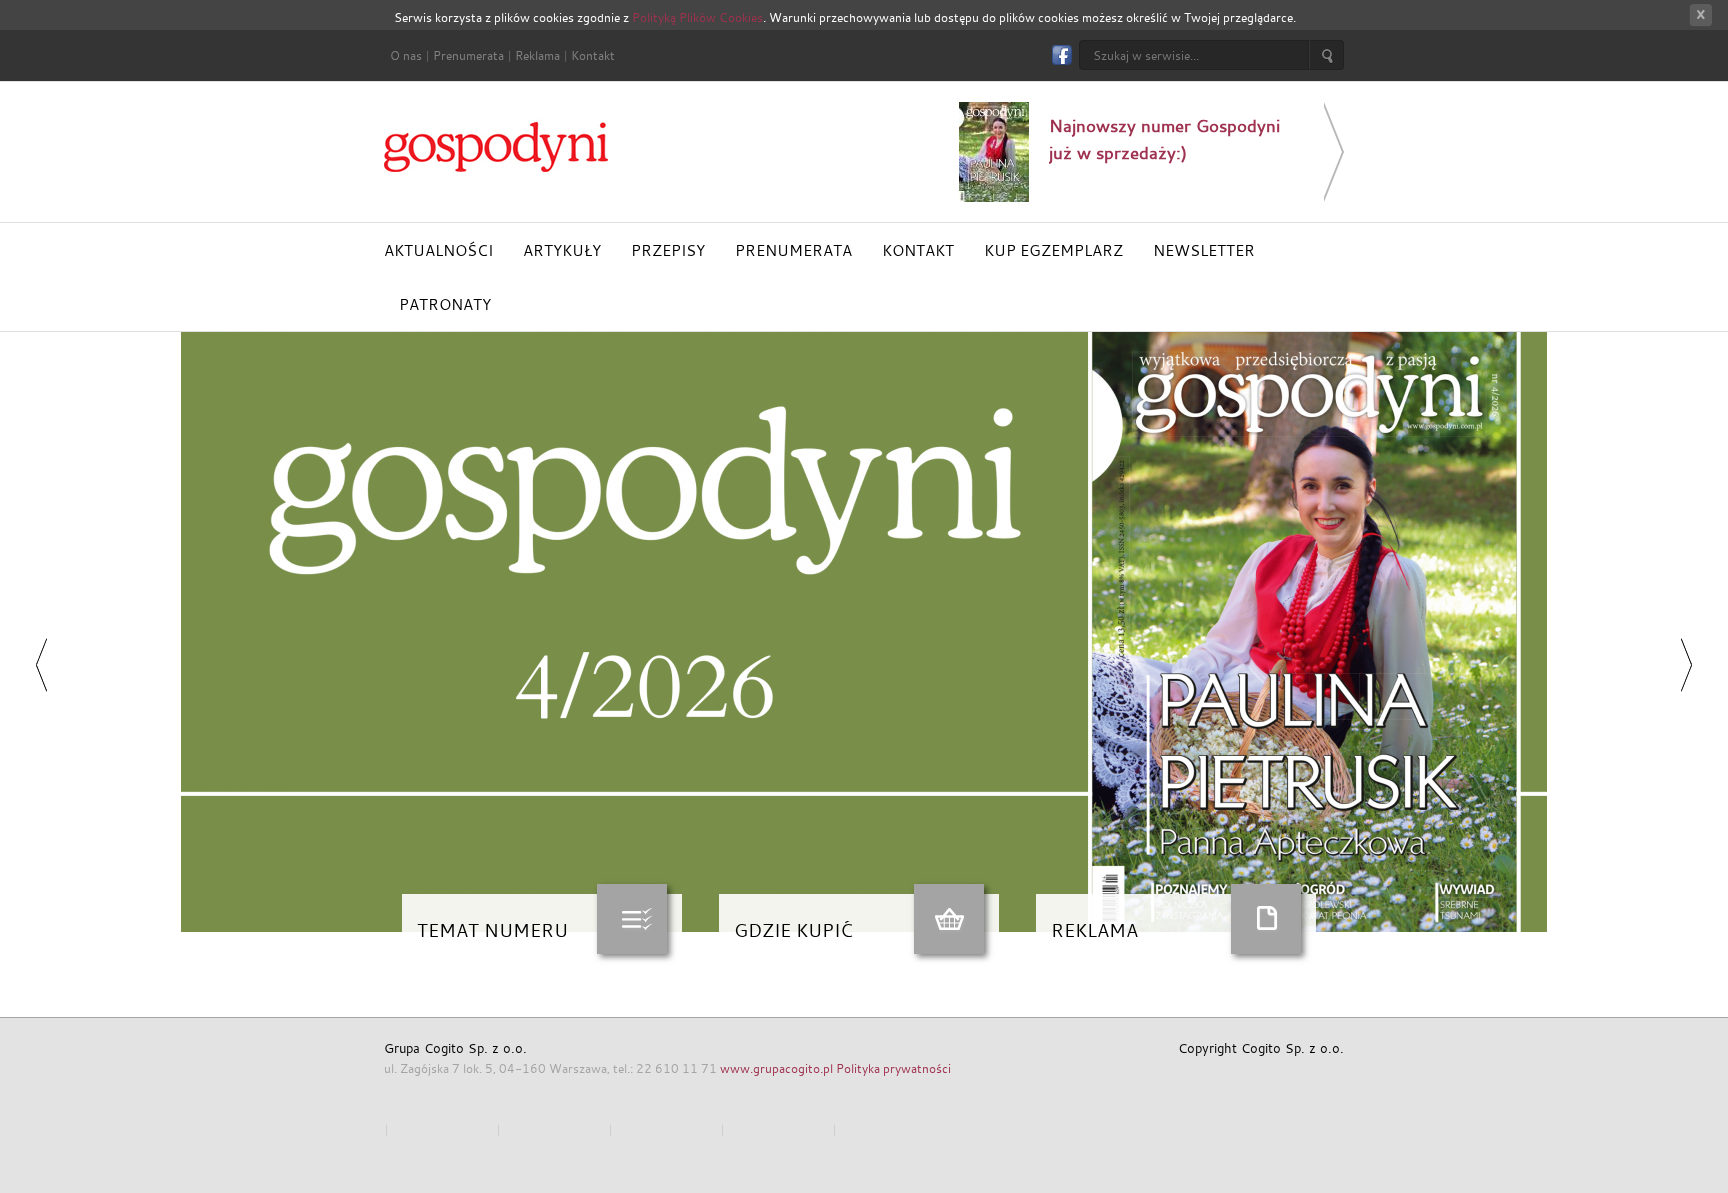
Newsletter (1204, 250)
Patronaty (445, 304)
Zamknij (1700, 15)
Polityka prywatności (893, 1068)
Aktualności (438, 250)
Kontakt (593, 55)
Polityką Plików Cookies (697, 17)
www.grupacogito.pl (776, 1068)
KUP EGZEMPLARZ (1053, 250)
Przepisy (668, 250)
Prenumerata (468, 55)
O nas (406, 55)
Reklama (537, 55)
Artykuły (562, 250)
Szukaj (1326, 55)
